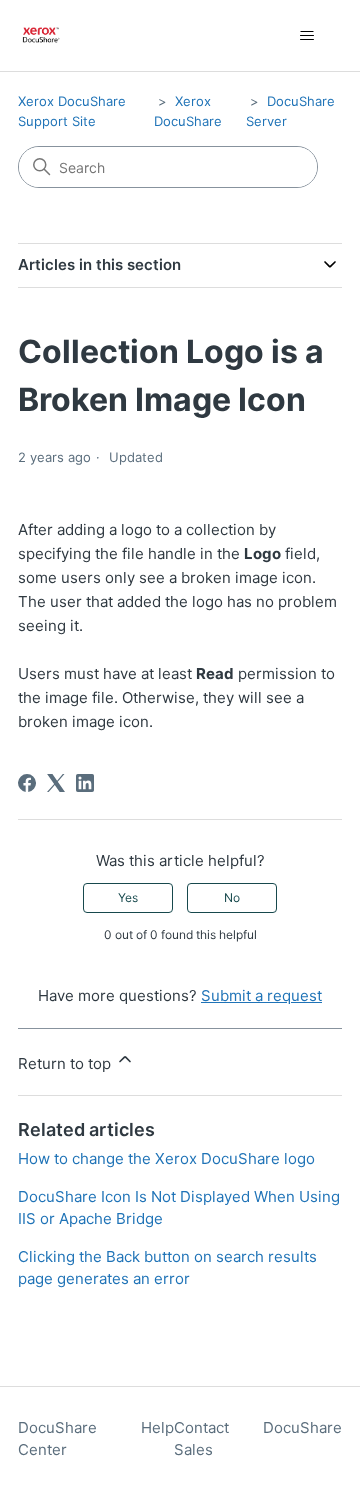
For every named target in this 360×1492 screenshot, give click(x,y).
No (232, 897)
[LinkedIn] (85, 783)
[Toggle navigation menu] (306, 36)
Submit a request (261, 995)
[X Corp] (56, 783)
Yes (128, 897)
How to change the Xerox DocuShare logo (166, 1158)
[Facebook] (27, 783)
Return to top (66, 1063)
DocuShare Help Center (96, 1439)
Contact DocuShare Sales (258, 1439)
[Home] (41, 35)
